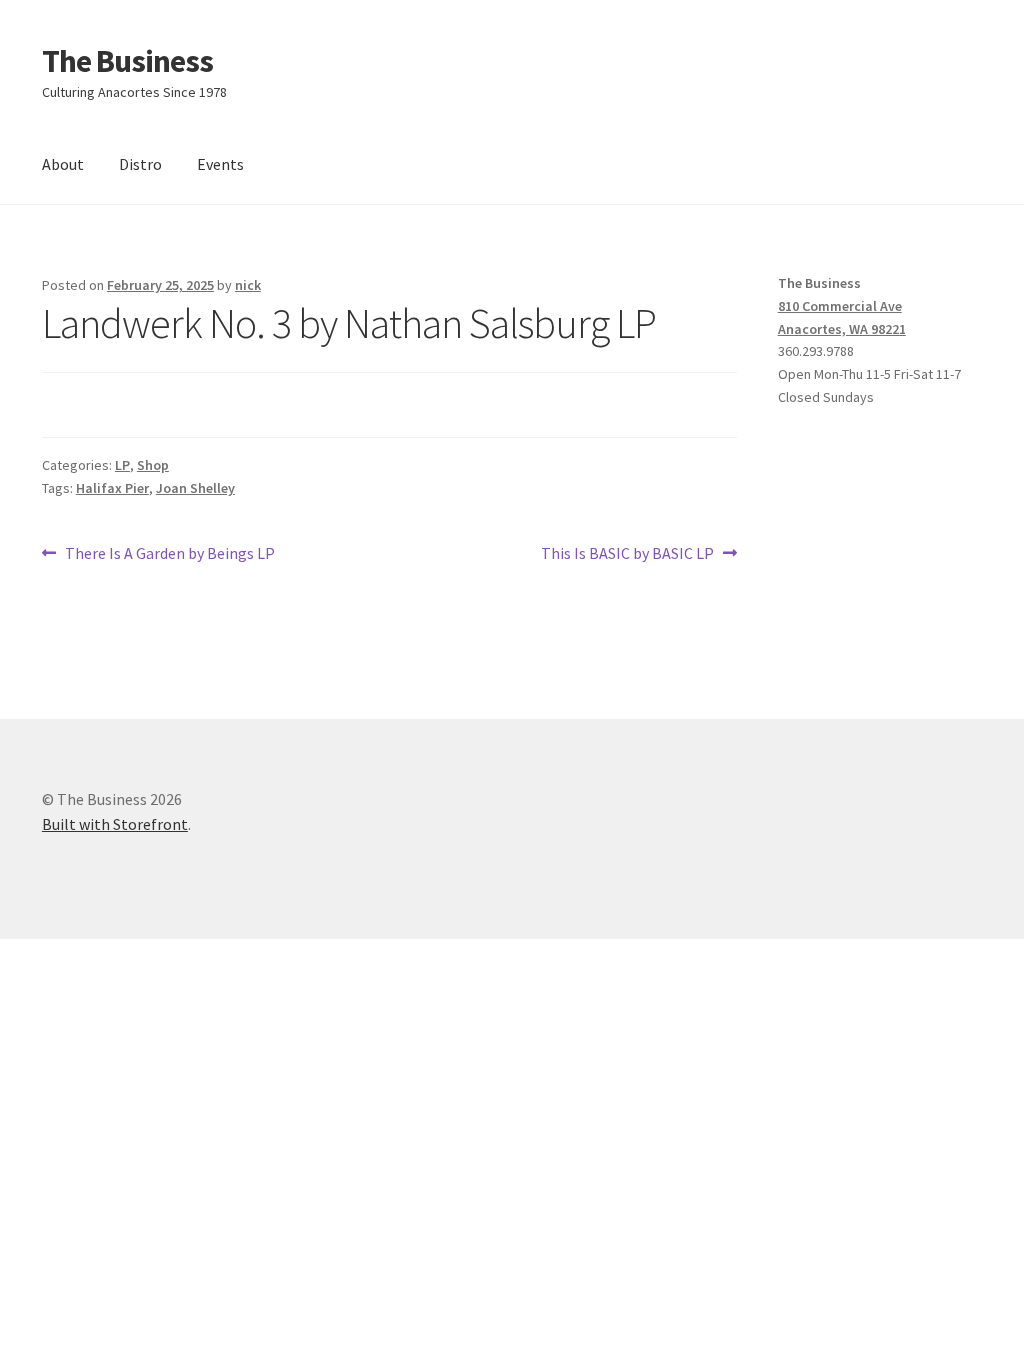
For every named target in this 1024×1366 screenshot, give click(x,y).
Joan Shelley (195, 488)
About (63, 164)
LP (122, 465)
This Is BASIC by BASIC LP (627, 554)
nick (248, 285)
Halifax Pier (112, 488)
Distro (140, 164)
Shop (153, 465)
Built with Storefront (115, 824)
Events (220, 164)
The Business (127, 61)
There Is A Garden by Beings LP (169, 554)
